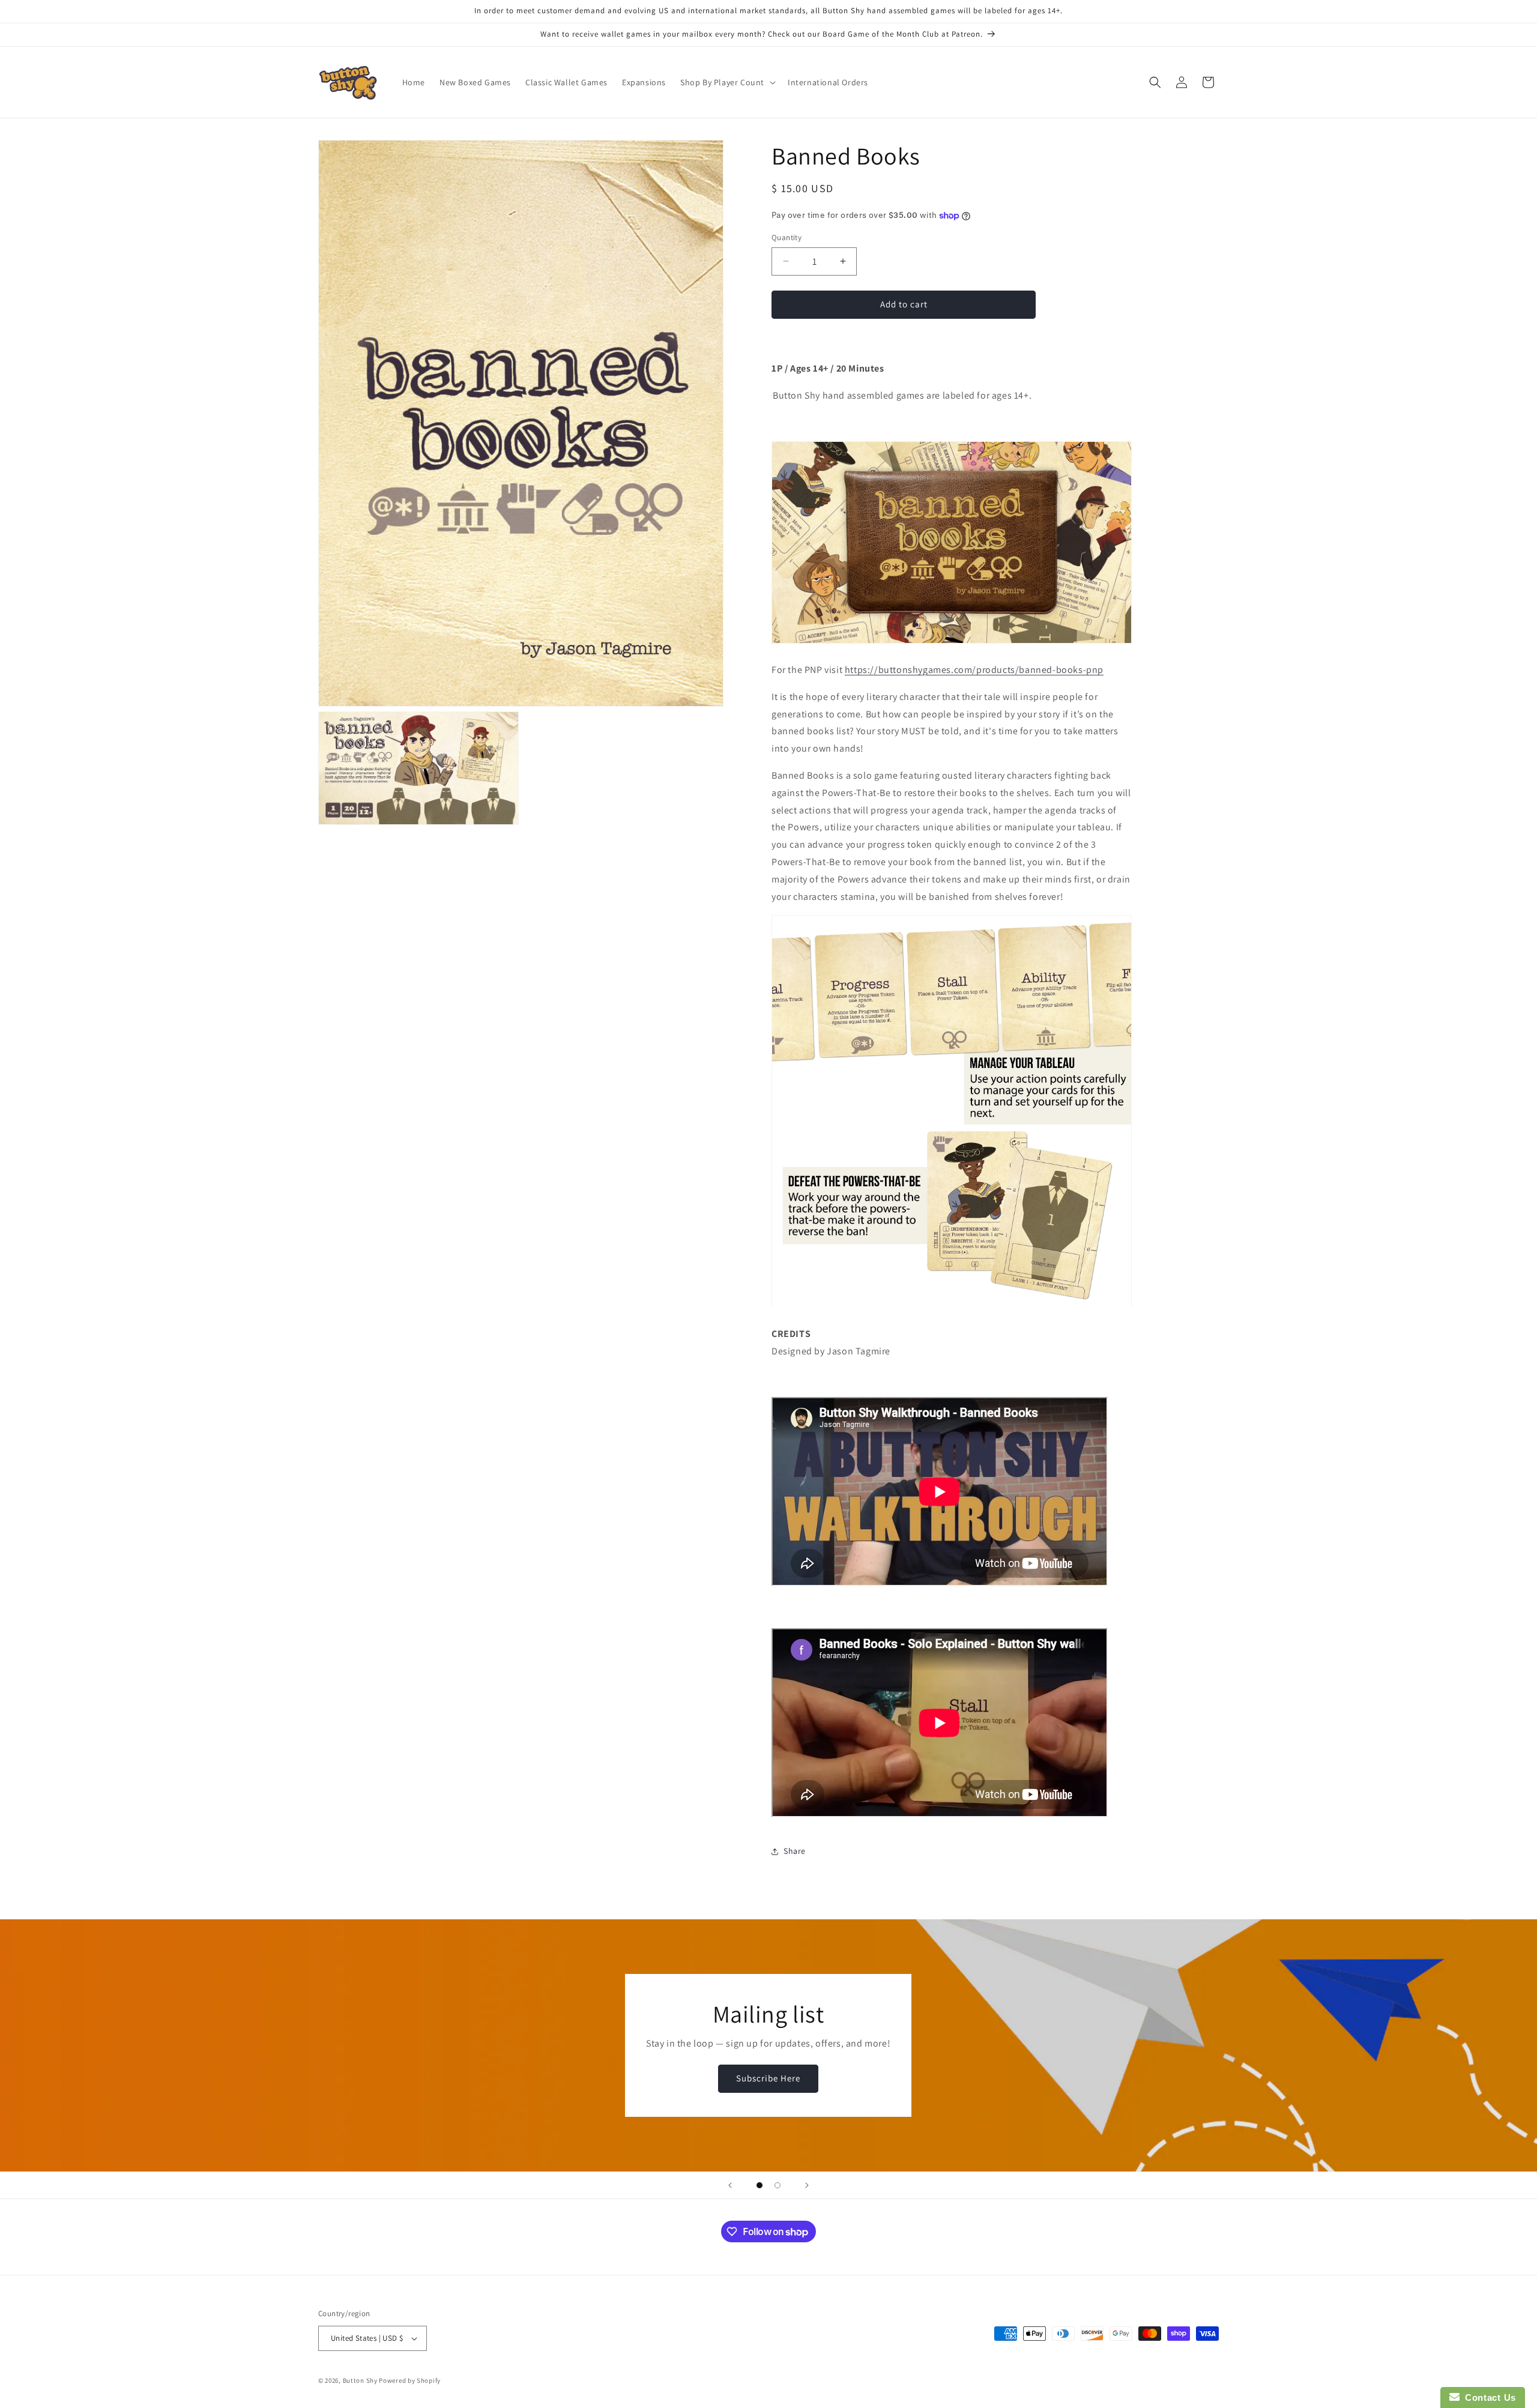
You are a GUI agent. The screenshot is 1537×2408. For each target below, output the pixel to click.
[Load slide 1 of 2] (759, 2185)
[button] (727, 82)
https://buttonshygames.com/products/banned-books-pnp (974, 670)
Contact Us (1488, 2397)
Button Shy (360, 2380)
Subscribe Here (768, 2079)
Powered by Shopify (410, 2380)
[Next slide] (807, 2185)
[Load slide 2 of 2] (778, 2185)
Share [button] (795, 1851)
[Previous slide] (730, 2185)
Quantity (787, 237)
